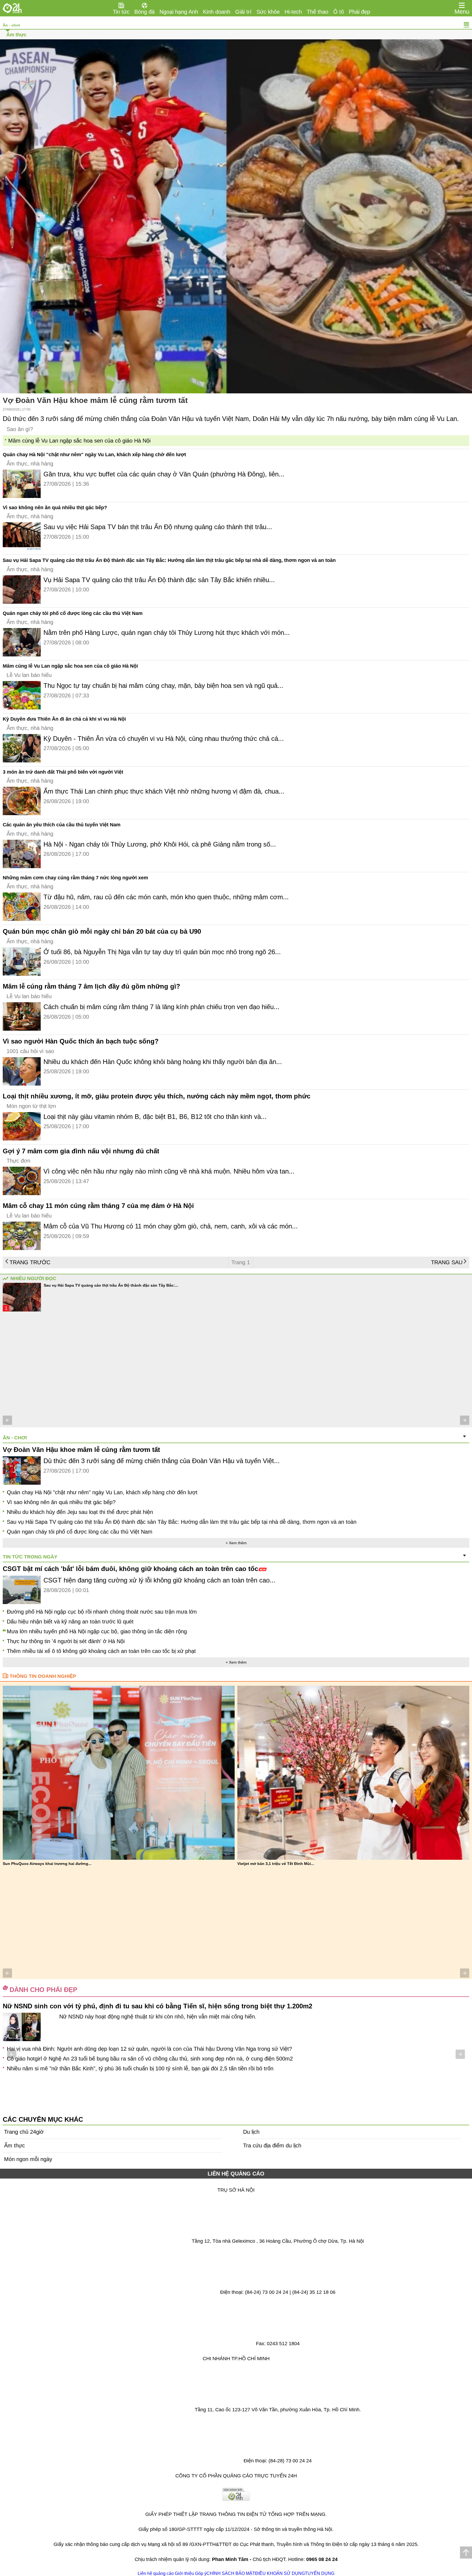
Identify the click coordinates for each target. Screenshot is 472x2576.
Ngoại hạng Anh (179, 12)
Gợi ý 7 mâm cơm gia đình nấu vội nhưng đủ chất (81, 1151)
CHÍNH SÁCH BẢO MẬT (231, 2573)
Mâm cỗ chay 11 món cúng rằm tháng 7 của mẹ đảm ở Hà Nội (98, 1206)
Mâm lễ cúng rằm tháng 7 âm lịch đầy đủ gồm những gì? (92, 986)
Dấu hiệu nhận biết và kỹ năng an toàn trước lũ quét (70, 1622)
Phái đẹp (359, 12)
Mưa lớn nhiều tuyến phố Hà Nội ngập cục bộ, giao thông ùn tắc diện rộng (97, 1631)
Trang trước (30, 1262)
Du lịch (251, 2132)
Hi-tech (293, 12)
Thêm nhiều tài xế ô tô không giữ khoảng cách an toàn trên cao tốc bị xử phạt (101, 1651)
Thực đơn (18, 1161)
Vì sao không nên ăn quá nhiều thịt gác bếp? (55, 508)
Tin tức (121, 12)
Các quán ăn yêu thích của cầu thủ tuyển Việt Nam (62, 825)
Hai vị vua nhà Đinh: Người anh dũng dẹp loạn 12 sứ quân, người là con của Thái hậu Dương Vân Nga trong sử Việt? (149, 2049)
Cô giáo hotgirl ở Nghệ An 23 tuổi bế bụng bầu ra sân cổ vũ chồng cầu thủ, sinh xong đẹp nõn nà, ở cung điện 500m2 (150, 2059)
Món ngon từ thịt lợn (31, 1106)
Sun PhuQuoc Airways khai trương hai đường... (47, 1864)
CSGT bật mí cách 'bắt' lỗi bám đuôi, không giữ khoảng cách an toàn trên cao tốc (130, 1569)
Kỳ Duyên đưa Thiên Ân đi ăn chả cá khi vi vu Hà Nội (64, 719)
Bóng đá (144, 12)
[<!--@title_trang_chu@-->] (12, 8)
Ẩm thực (16, 35)
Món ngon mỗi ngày (28, 2159)
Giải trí (243, 12)
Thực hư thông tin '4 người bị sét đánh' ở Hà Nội (66, 1641)
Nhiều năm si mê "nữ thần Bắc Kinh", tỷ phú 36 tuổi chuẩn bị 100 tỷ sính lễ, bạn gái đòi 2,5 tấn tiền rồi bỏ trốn (140, 2068)
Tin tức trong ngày (30, 1557)
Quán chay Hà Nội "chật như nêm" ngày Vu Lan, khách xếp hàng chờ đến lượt (94, 455)
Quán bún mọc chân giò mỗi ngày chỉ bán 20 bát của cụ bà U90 (102, 931)
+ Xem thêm (236, 1543)
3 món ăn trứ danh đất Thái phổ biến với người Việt (63, 772)
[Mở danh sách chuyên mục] (462, 5)
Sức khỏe (268, 12)
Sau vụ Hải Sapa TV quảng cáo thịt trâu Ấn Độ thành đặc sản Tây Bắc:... (111, 1285)
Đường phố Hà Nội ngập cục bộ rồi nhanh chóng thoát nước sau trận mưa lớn (102, 1612)
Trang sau (447, 1262)
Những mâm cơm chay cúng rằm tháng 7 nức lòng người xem (75, 878)
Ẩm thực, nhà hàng (30, 464)
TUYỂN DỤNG (320, 2573)
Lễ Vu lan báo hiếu (29, 675)
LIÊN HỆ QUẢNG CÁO (236, 2174)
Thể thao (318, 12)
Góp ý (201, 2573)
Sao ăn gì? (20, 429)
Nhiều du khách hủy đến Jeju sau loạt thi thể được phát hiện (80, 1512)
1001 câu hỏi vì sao (30, 1051)
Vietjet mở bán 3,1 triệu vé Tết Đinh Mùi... (276, 1864)
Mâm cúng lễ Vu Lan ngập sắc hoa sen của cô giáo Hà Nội (79, 441)
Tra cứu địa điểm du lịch (272, 2145)
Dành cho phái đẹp (43, 1990)
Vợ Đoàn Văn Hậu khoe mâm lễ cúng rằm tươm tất (95, 400)
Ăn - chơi (11, 25)
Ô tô (339, 12)
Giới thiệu (184, 2573)
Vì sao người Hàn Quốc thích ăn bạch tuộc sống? (81, 1041)
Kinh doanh (217, 12)
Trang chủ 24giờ (24, 2132)
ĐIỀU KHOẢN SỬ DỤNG (280, 2573)
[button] (7, 1420)
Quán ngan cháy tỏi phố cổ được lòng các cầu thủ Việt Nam (73, 613)
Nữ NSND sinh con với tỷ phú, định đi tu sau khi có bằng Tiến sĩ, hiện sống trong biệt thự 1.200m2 (157, 2006)
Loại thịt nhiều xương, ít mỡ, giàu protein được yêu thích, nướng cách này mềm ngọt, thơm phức (157, 1096)
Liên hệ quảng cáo (156, 2573)
